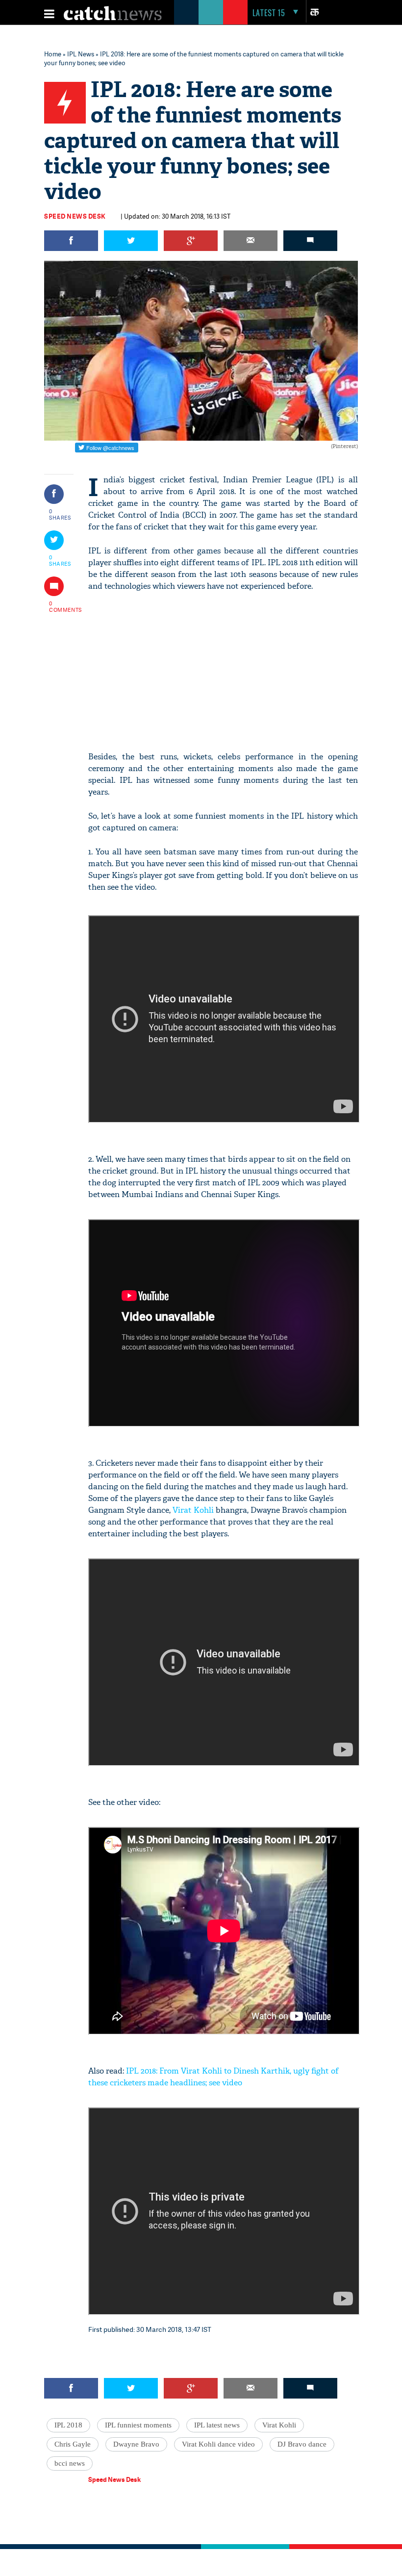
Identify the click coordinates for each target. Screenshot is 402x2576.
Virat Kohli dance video (218, 2444)
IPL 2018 (68, 2425)
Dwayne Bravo (136, 2444)
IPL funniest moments (138, 2425)
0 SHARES (60, 514)
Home (53, 54)
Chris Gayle (73, 2444)
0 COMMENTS (60, 606)
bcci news (70, 2463)
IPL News (81, 54)
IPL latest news (217, 2425)
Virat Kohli (193, 1510)
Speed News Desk (75, 216)
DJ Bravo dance (302, 2444)
